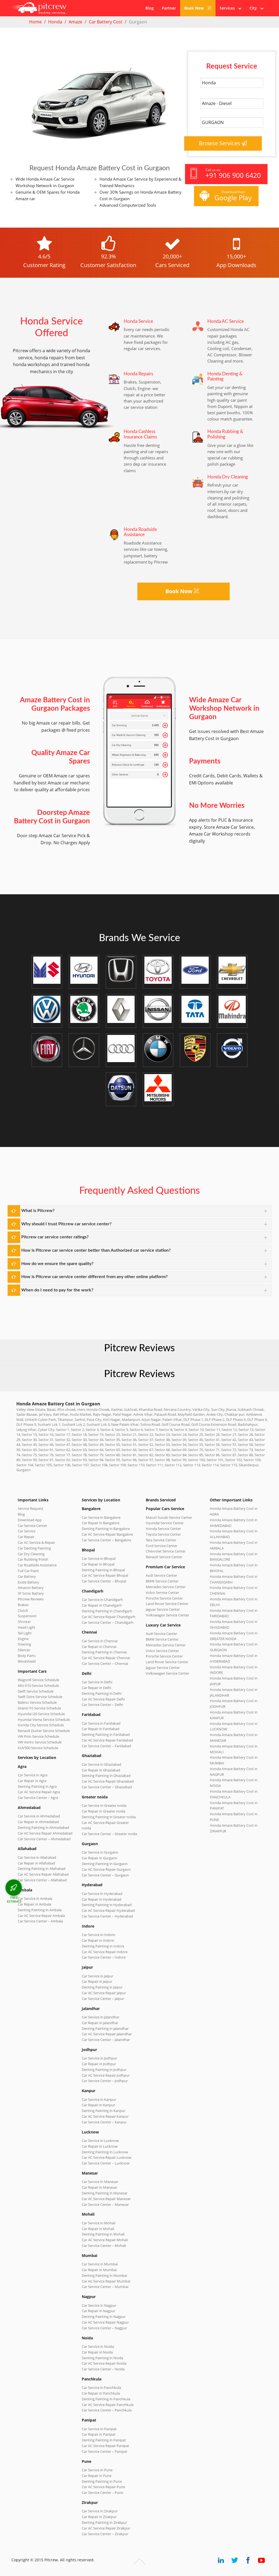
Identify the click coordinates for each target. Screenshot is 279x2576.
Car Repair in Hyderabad (101, 1899)
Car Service (27, 1531)
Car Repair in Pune (97, 2476)
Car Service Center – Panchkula (107, 2410)
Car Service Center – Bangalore (106, 1540)
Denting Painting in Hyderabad (107, 1905)
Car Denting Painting (34, 1548)
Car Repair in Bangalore (101, 1523)
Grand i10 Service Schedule (39, 1708)
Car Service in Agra (33, 1775)
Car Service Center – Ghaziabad (107, 1787)
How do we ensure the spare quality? (57, 1264)
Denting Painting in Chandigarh (107, 1611)
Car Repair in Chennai (99, 1647)
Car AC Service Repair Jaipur (104, 1993)
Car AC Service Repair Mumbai (106, 2281)
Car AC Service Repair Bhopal (105, 1575)
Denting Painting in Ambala (40, 1910)
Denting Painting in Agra (37, 1786)
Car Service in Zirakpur (100, 2511)
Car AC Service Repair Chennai (106, 1658)
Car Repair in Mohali (98, 2229)
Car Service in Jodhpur (99, 2058)
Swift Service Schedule (36, 1691)
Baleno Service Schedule (37, 1702)
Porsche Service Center (164, 1598)
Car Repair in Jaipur (97, 1981)
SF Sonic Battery (31, 1593)
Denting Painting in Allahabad (42, 1869)
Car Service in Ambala (35, 1898)
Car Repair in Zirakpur (99, 2517)
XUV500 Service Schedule (38, 1748)
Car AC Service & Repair (36, 1542)
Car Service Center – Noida (103, 2369)
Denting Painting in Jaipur (102, 1987)
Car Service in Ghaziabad (101, 1764)
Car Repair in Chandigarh (102, 1605)
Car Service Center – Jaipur (103, 1999)
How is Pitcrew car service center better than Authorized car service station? (96, 1250)
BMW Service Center (162, 1581)
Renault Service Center (164, 1557)
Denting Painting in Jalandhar (105, 2028)
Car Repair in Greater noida (104, 1811)
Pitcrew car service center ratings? (55, 1237)
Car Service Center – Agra (38, 1798)
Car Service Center (32, 1526)
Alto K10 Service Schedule (38, 1686)
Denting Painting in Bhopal (103, 1570)
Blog (150, 8)
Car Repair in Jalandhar (100, 2023)
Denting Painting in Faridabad (106, 1734)
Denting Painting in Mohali (103, 2234)
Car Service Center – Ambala (40, 1921)
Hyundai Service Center (165, 1523)
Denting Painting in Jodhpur (104, 2070)
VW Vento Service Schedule (40, 1742)
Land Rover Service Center (167, 1604)
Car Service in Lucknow (100, 2141)
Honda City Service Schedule (41, 1725)
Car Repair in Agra (32, 1781)
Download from (233, 196)
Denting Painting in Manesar (105, 2193)
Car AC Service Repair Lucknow (107, 2157)
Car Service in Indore (98, 1935)
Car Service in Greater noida (104, 1805)
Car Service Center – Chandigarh (108, 1622)
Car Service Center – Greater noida (109, 1834)
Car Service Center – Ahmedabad (44, 1839)
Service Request (31, 1508)
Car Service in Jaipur (98, 1976)
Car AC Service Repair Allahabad (43, 1874)
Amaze (75, 22)
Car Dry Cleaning (31, 1554)
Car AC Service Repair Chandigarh (109, 1617)
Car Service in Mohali (98, 2223)
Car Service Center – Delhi (102, 1705)
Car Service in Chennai (100, 1641)
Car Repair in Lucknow (100, 2146)
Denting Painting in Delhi (102, 1693)
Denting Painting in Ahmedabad (43, 1827)
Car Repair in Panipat (99, 2434)
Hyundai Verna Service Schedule (44, 1720)
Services (229, 8)
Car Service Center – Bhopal (104, 1581)
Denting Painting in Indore (103, 1946)
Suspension (27, 1616)
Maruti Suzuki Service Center (169, 1517)
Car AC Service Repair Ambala (41, 1916)
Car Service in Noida (98, 2346)
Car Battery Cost (106, 22)
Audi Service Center (161, 1575)
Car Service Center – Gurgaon (105, 1875)
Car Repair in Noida (97, 2352)
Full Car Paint (28, 1571)
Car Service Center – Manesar (105, 2204)
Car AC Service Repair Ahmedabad (45, 1833)
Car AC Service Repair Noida (104, 2363)
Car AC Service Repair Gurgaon (106, 1869)
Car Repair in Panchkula (101, 2393)
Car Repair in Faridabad (101, 1729)
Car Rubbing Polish (33, 1559)
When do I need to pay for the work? (57, 1290)
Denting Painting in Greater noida (109, 1817)
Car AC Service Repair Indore (105, 1952)
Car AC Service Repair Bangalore (107, 1534)
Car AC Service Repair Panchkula (108, 2405)
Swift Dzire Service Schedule (40, 1697)
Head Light (27, 1627)
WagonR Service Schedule (38, 1680)
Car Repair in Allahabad (36, 1863)
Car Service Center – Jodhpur (105, 2081)
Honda (55, 22)
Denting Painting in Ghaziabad (106, 1776)
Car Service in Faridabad (101, 1723)
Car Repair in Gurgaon (99, 1858)
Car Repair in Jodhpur (99, 2064)
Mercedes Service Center (166, 1587)
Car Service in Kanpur (99, 2099)
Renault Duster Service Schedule (44, 1731)
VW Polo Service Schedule (38, 1736)
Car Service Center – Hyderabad (107, 1916)
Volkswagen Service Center (167, 1615)
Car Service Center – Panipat (104, 2451)
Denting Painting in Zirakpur (104, 2522)
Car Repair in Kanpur (98, 2105)
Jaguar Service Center (163, 1609)
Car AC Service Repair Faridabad (107, 1740)
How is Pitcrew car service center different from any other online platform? (94, 1277)
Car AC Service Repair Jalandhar (107, 2034)
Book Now (195, 8)
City (255, 8)
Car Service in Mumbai (100, 2264)
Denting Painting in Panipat (104, 2440)
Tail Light (25, 1633)
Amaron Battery (31, 1588)
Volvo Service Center (162, 1592)
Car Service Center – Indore (104, 1957)
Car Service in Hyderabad (102, 1894)
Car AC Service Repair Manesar (106, 2199)
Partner (169, 8)
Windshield (27, 1661)
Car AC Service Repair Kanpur (105, 2116)
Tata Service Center (161, 1540)
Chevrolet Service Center (166, 1551)
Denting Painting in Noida (102, 2358)
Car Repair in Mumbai (99, 2270)
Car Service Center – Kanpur (104, 2122)
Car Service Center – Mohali (104, 2246)
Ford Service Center (162, 1546)
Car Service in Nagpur (99, 2305)
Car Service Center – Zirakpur (105, 2534)
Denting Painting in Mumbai (104, 2275)
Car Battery (27, 1576)
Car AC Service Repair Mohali (105, 2240)
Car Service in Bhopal (99, 1558)
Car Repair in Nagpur (98, 2311)
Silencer (24, 1650)
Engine (23, 1639)
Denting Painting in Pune (102, 2481)
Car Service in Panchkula (101, 2388)
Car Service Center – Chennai (105, 1663)
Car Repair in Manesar (99, 2187)
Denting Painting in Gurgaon (105, 1864)
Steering (24, 1644)
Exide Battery (28, 1582)
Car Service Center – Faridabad (106, 1746)
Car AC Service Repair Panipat (105, 2446)
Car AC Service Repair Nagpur (105, 2322)
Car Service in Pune (97, 2470)
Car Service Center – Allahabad (42, 1880)
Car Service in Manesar (100, 2182)
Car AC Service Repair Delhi (103, 1699)
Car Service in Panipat (99, 2429)
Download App (30, 1520)
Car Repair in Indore (98, 1940)
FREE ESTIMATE (14, 1899)
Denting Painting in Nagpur (104, 2317)
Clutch (23, 1610)
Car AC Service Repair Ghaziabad (108, 1781)
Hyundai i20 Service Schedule (41, 1714)
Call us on (233, 174)
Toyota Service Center (163, 1534)
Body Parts (27, 1656)
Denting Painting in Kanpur (104, 2111)
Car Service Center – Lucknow (106, 2163)
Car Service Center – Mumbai (105, 2287)
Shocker (24, 1622)
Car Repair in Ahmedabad (38, 1822)
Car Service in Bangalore (101, 1517)
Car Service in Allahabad (37, 1857)
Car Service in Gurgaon (100, 1852)
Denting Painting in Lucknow (105, 2152)
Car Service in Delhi (97, 1682)
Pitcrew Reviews (139, 1348)
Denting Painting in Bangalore (106, 1529)
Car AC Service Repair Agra (39, 1792)
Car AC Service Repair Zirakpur (106, 2528)
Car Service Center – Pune (102, 2492)
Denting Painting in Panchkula (106, 2399)
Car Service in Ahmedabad (39, 1816)
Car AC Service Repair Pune (103, 2487)
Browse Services (220, 143)
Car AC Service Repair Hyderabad (108, 1910)
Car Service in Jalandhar (101, 2017)
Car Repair (26, 1537)
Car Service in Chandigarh (102, 1600)
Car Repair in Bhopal (98, 1564)
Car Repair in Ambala (34, 1904)
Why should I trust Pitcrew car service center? (66, 1224)
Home (35, 22)
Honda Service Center (163, 1529)
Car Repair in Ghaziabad (101, 1770)
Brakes (23, 1605)
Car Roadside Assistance (37, 1565)
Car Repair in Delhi (96, 1688)
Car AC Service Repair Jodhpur (106, 2075)
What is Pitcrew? (38, 1211)
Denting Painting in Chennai (104, 1652)
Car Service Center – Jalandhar (106, 2040)
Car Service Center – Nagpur (104, 2328)
